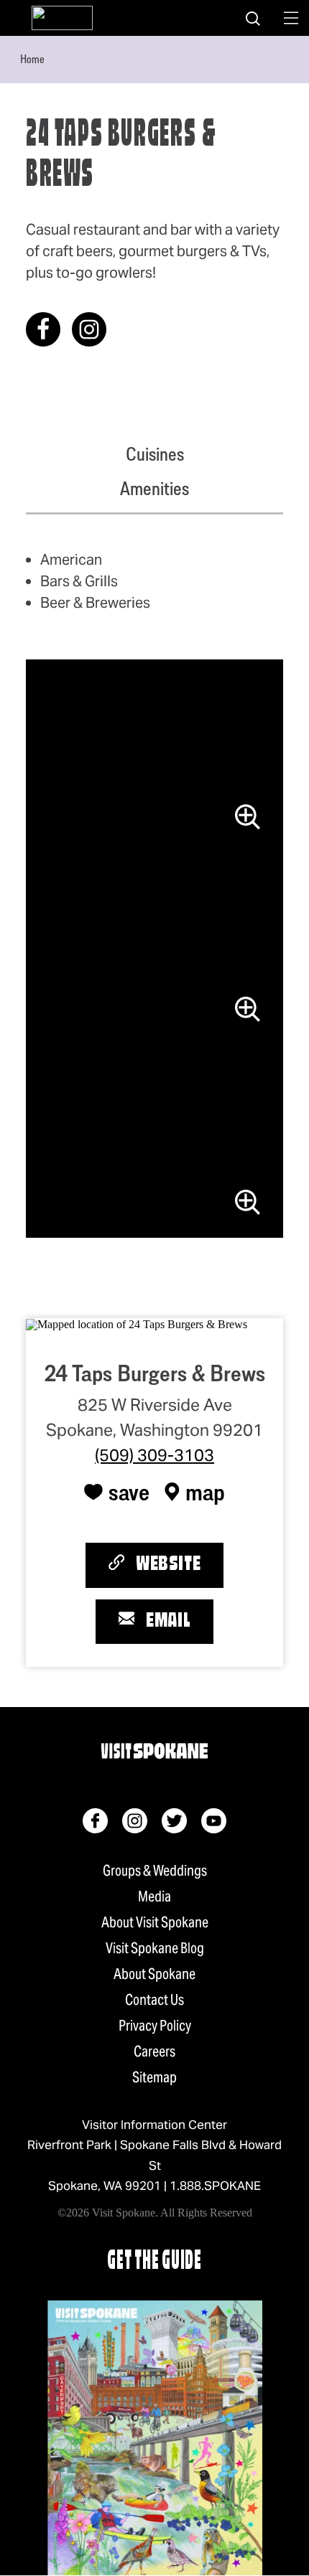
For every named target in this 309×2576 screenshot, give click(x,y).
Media (154, 1896)
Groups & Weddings (155, 1871)
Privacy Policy (155, 2026)
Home (32, 59)
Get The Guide (154, 2262)
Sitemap (154, 2077)
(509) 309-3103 (154, 1455)
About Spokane (154, 1974)
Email (168, 1622)
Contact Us (154, 2000)
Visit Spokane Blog (155, 1948)
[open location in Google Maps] (137, 1324)
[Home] (62, 18)
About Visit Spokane (155, 1922)
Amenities (154, 489)
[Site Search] (253, 18)
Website (168, 1565)
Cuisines (155, 454)
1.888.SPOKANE (215, 2186)
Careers (154, 2051)
